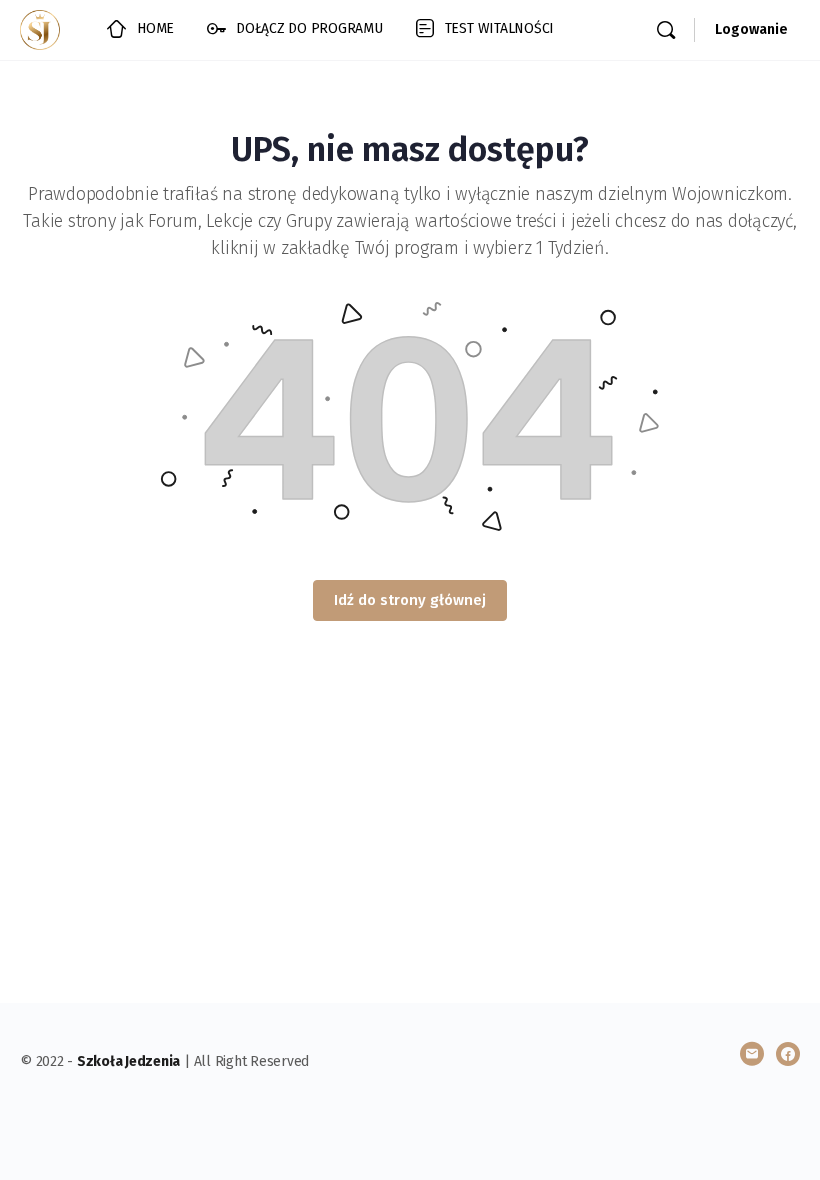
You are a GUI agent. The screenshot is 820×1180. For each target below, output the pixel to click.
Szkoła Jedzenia (128, 1061)
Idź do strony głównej (410, 600)
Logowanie (751, 29)
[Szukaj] (666, 30)
